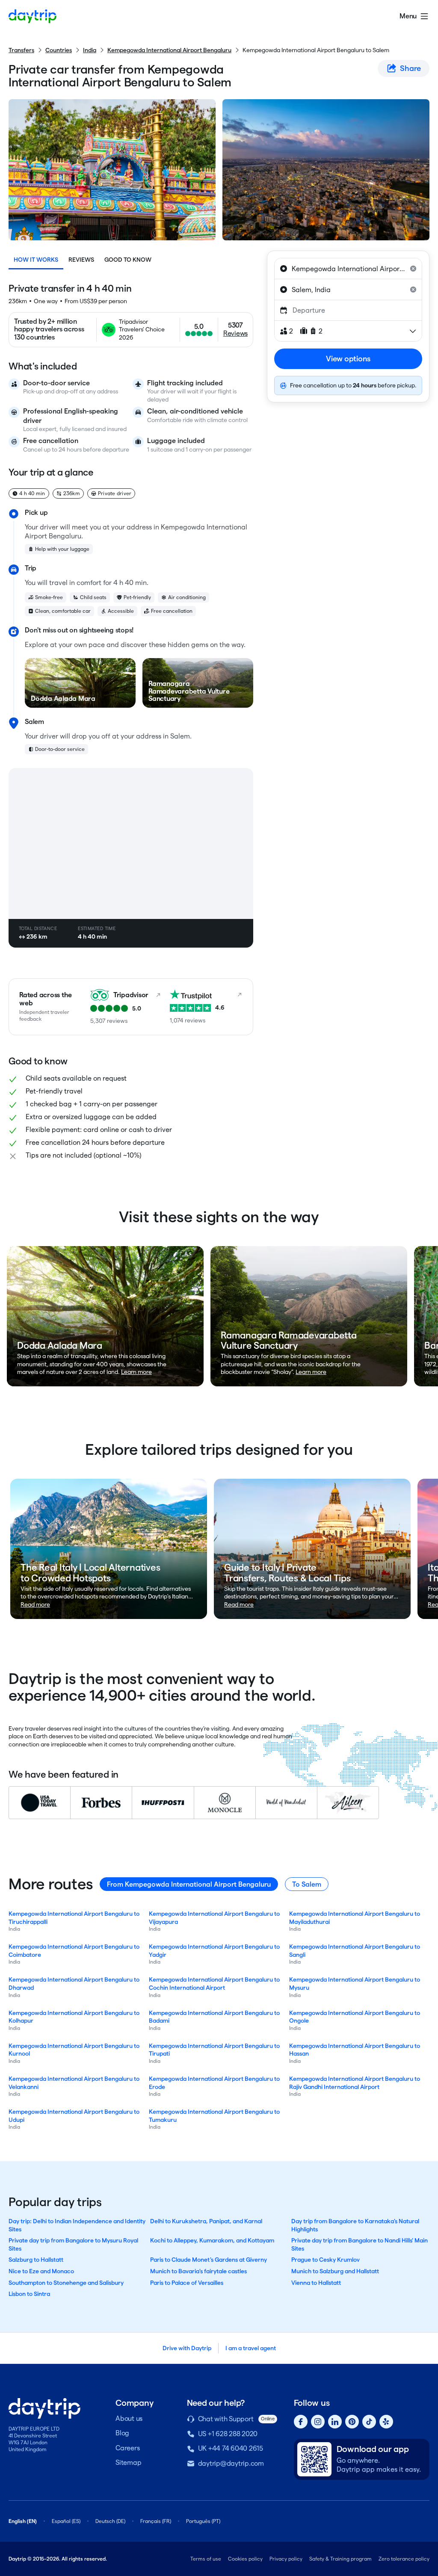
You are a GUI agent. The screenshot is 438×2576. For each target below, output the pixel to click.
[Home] (33, 16)
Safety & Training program (340, 2559)
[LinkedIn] (335, 2422)
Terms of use (206, 2559)
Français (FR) (156, 2521)
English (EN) (23, 2521)
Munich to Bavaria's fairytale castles (198, 2271)
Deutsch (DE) (110, 2521)
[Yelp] (386, 2422)
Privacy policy (286, 2559)
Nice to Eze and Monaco (41, 2271)
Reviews (81, 260)
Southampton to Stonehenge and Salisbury (66, 2283)
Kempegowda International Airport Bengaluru (169, 50)
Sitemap (128, 2462)
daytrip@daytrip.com (231, 2463)
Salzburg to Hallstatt (36, 2260)
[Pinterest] (352, 2422)
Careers (127, 2448)
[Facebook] (301, 2422)
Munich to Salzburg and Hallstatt (335, 2271)
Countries (59, 50)
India (90, 50)
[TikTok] (369, 2422)
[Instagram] (318, 2422)
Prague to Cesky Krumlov (326, 2260)
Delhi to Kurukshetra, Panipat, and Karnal (206, 2221)
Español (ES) (66, 2521)
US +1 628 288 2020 (228, 2434)
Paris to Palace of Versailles (187, 2283)
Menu (408, 16)
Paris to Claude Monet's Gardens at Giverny (209, 2260)
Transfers (21, 50)
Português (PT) (203, 2521)
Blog (122, 2433)
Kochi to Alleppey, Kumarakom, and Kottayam (212, 2240)
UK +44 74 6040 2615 (231, 2448)
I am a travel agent (251, 2348)
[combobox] (348, 269)
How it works (36, 260)
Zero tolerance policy (404, 2559)
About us (129, 2418)
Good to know (128, 260)
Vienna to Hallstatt (316, 2283)
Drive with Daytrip (187, 2348)
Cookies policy (245, 2559)
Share (410, 68)
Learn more (136, 1372)
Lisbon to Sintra (29, 2294)
